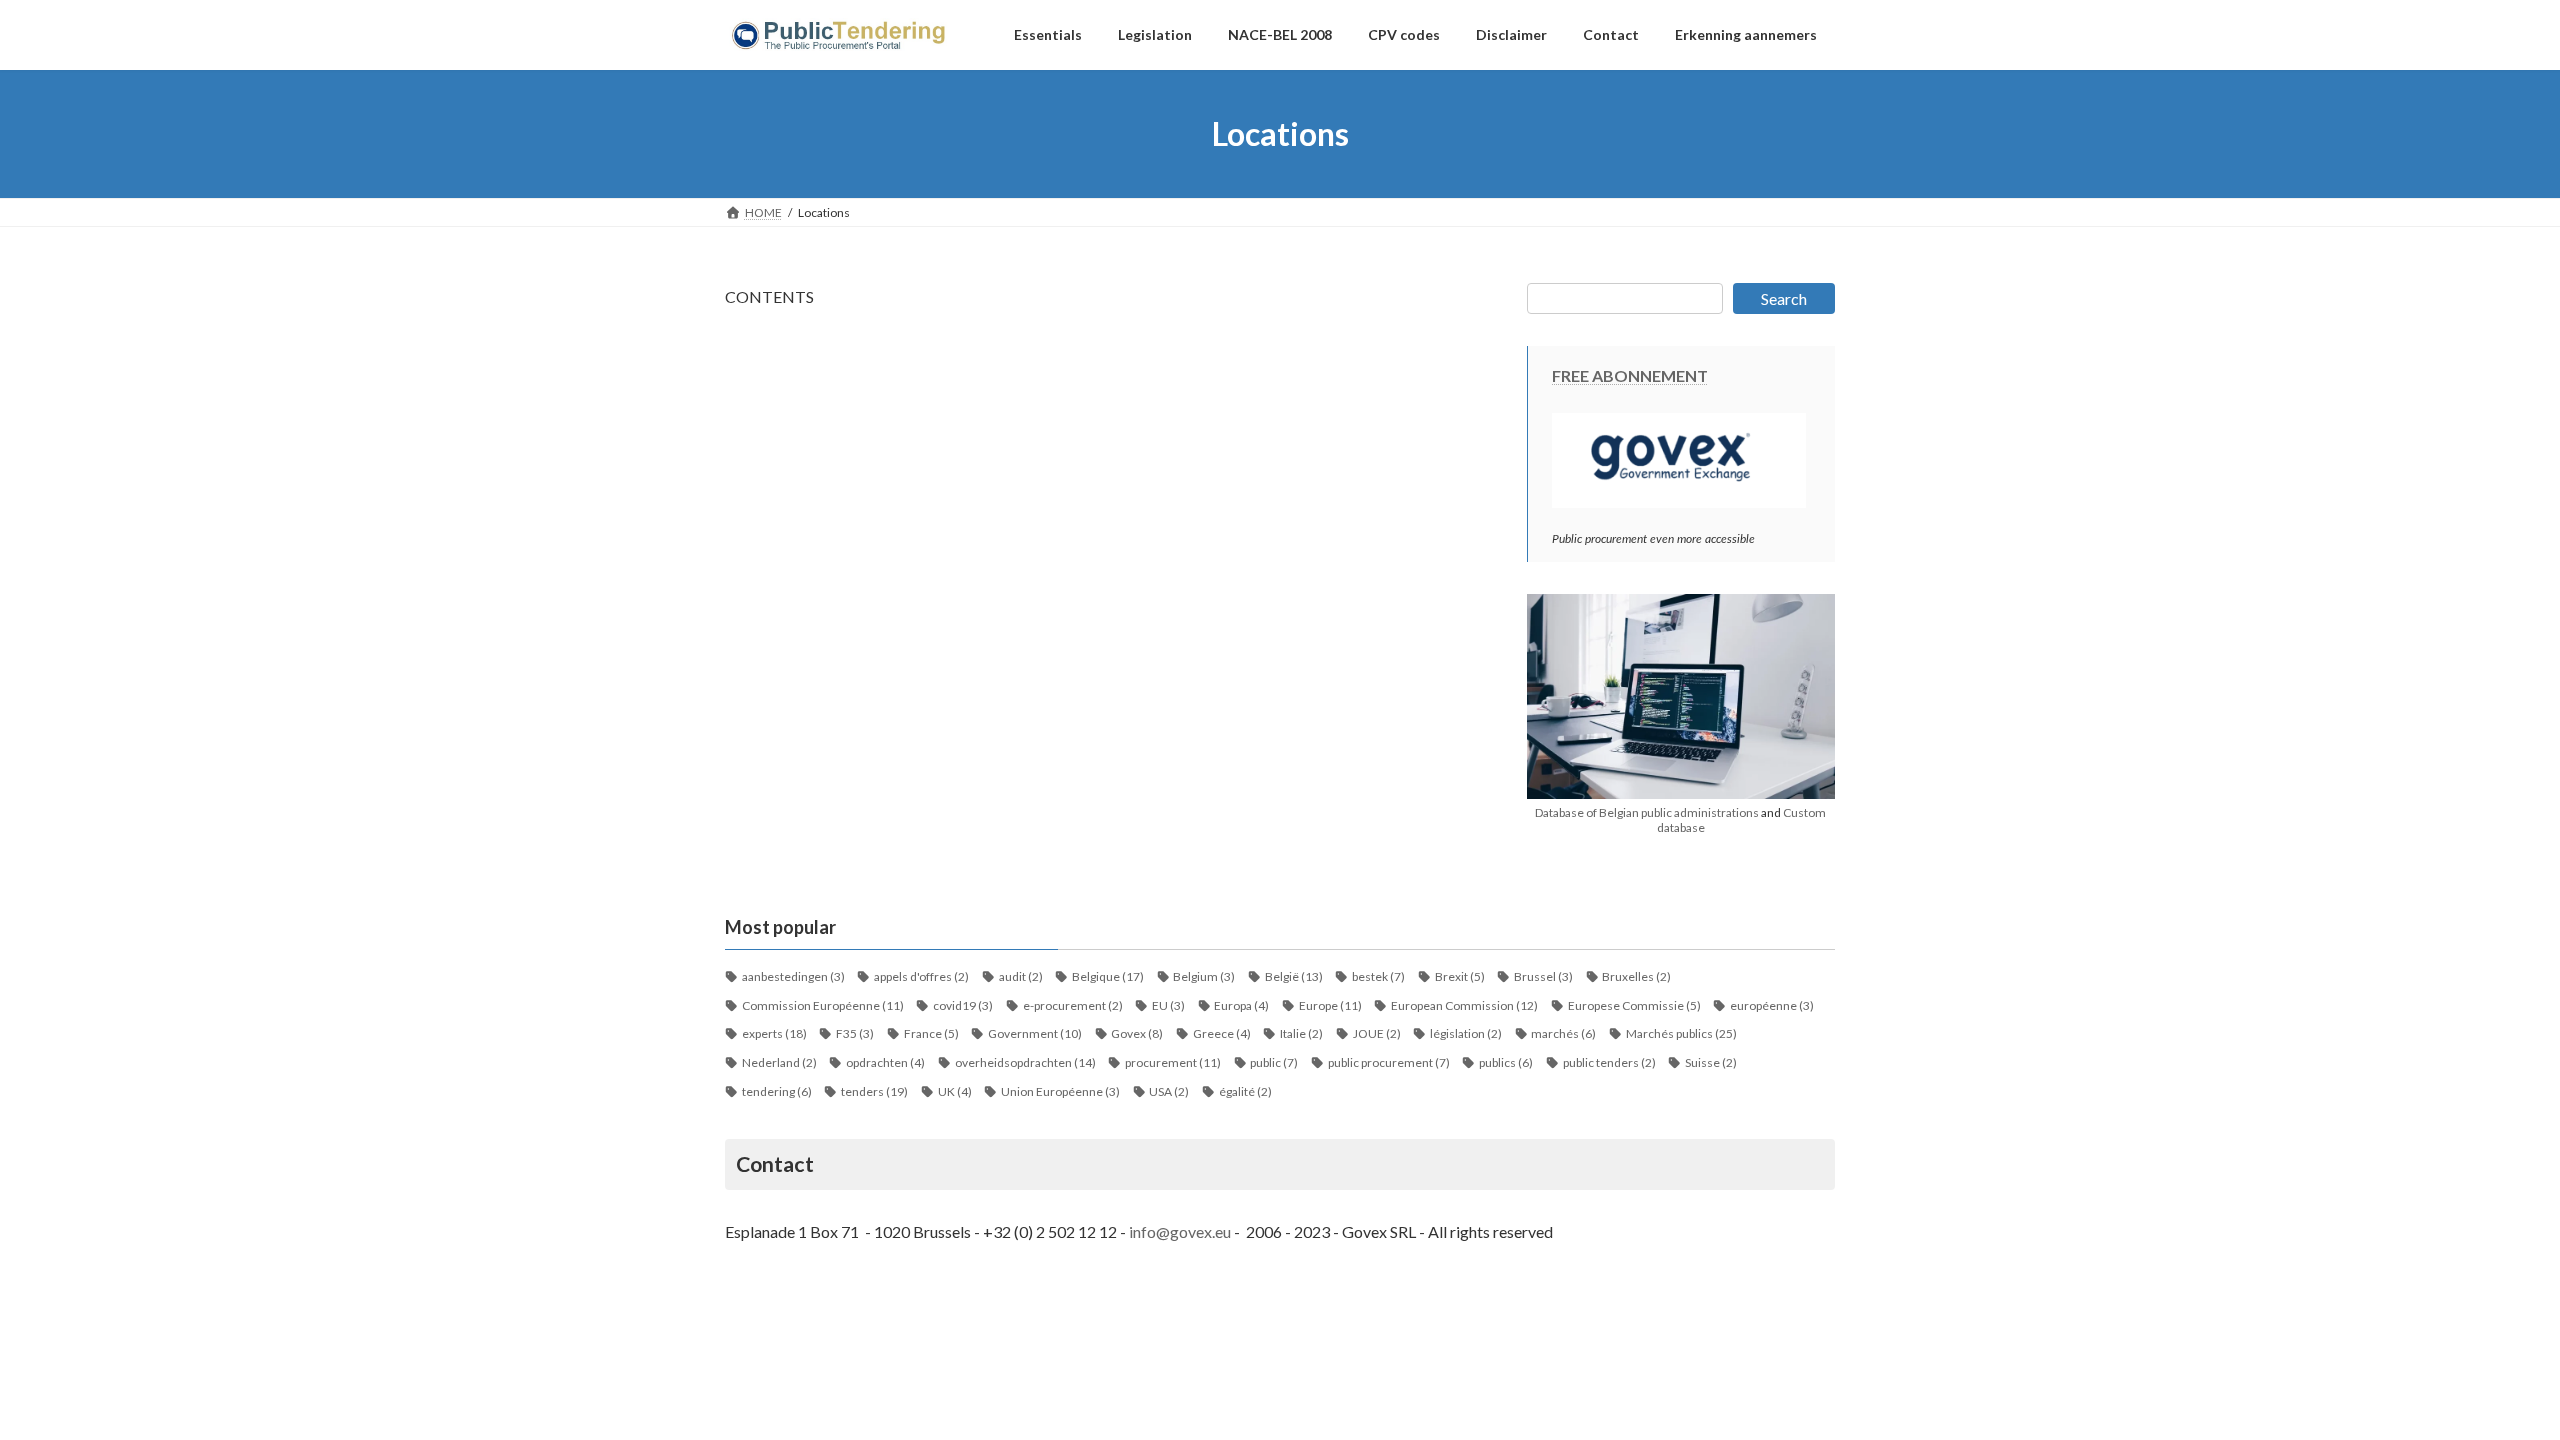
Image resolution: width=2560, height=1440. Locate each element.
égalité (1245, 1091)
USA (1169, 1091)
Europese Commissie (1634, 1005)
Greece (1222, 1033)
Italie (1301, 1033)
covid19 (963, 1005)
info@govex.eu (1180, 1231)
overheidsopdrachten (1025, 1062)
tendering (777, 1091)
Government (1035, 1033)
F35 (855, 1033)
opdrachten (885, 1062)
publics (1506, 1062)
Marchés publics (1681, 1033)
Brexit (1460, 976)
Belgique (1108, 976)
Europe (1330, 1005)
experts (774, 1033)
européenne (1772, 1005)
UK (955, 1091)
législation (1466, 1033)
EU (1168, 1005)
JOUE (1377, 1033)
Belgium (1204, 976)
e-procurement (1073, 1005)
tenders (874, 1091)
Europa (1241, 1005)
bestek (1378, 976)
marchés (1563, 1033)
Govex (1137, 1033)
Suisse (1711, 1062)
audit (1021, 976)
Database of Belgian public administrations (1648, 812)
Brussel (1543, 976)
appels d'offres (921, 976)
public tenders (1609, 1062)
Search (1784, 298)
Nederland (779, 1062)
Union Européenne (1060, 1091)
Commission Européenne (823, 1005)
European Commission (1464, 1005)
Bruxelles (1636, 976)
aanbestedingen (793, 976)
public (1274, 1062)
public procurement (1389, 1062)
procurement (1173, 1062)
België (1294, 976)
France (931, 1033)
